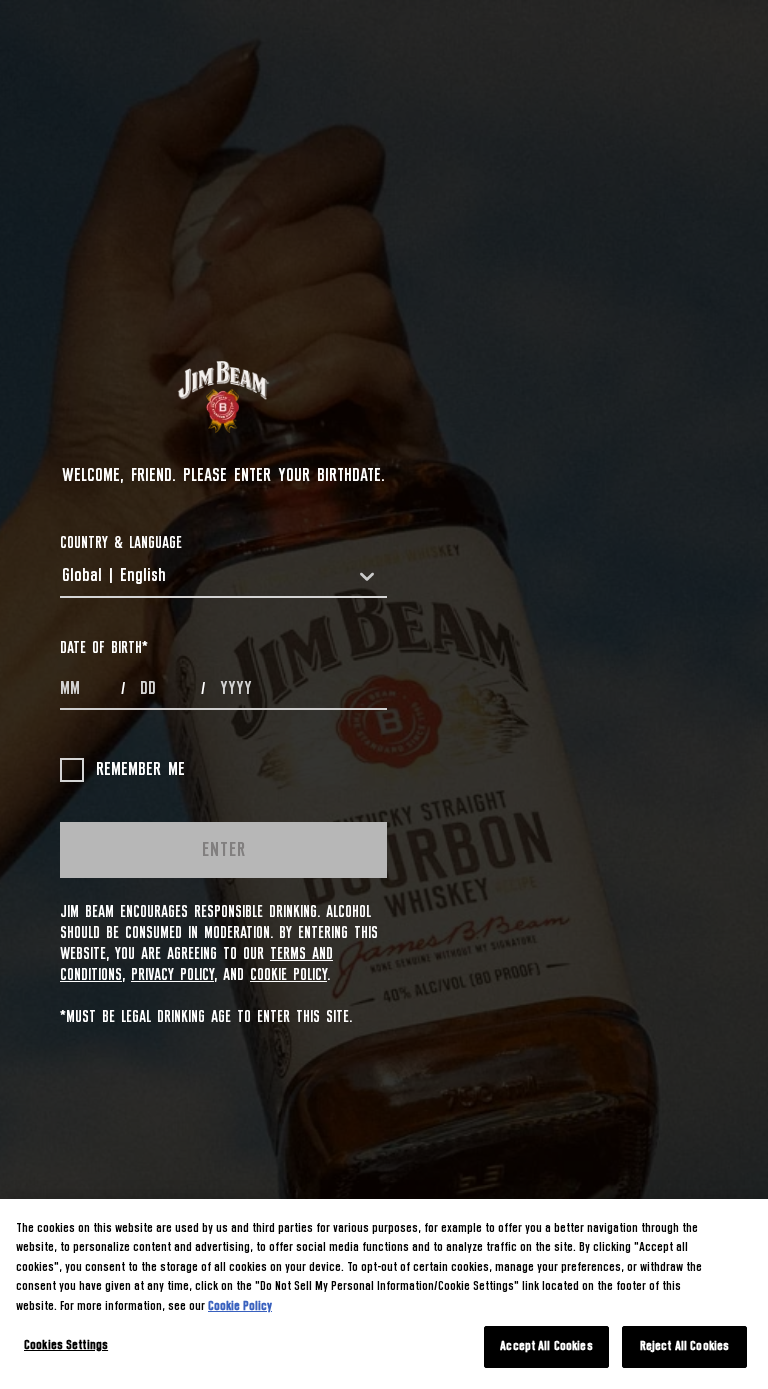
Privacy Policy (172, 975)
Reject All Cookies (684, 1346)
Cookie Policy (288, 975)
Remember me (140, 770)
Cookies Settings (66, 1345)
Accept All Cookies (546, 1346)
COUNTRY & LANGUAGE (121, 543)
